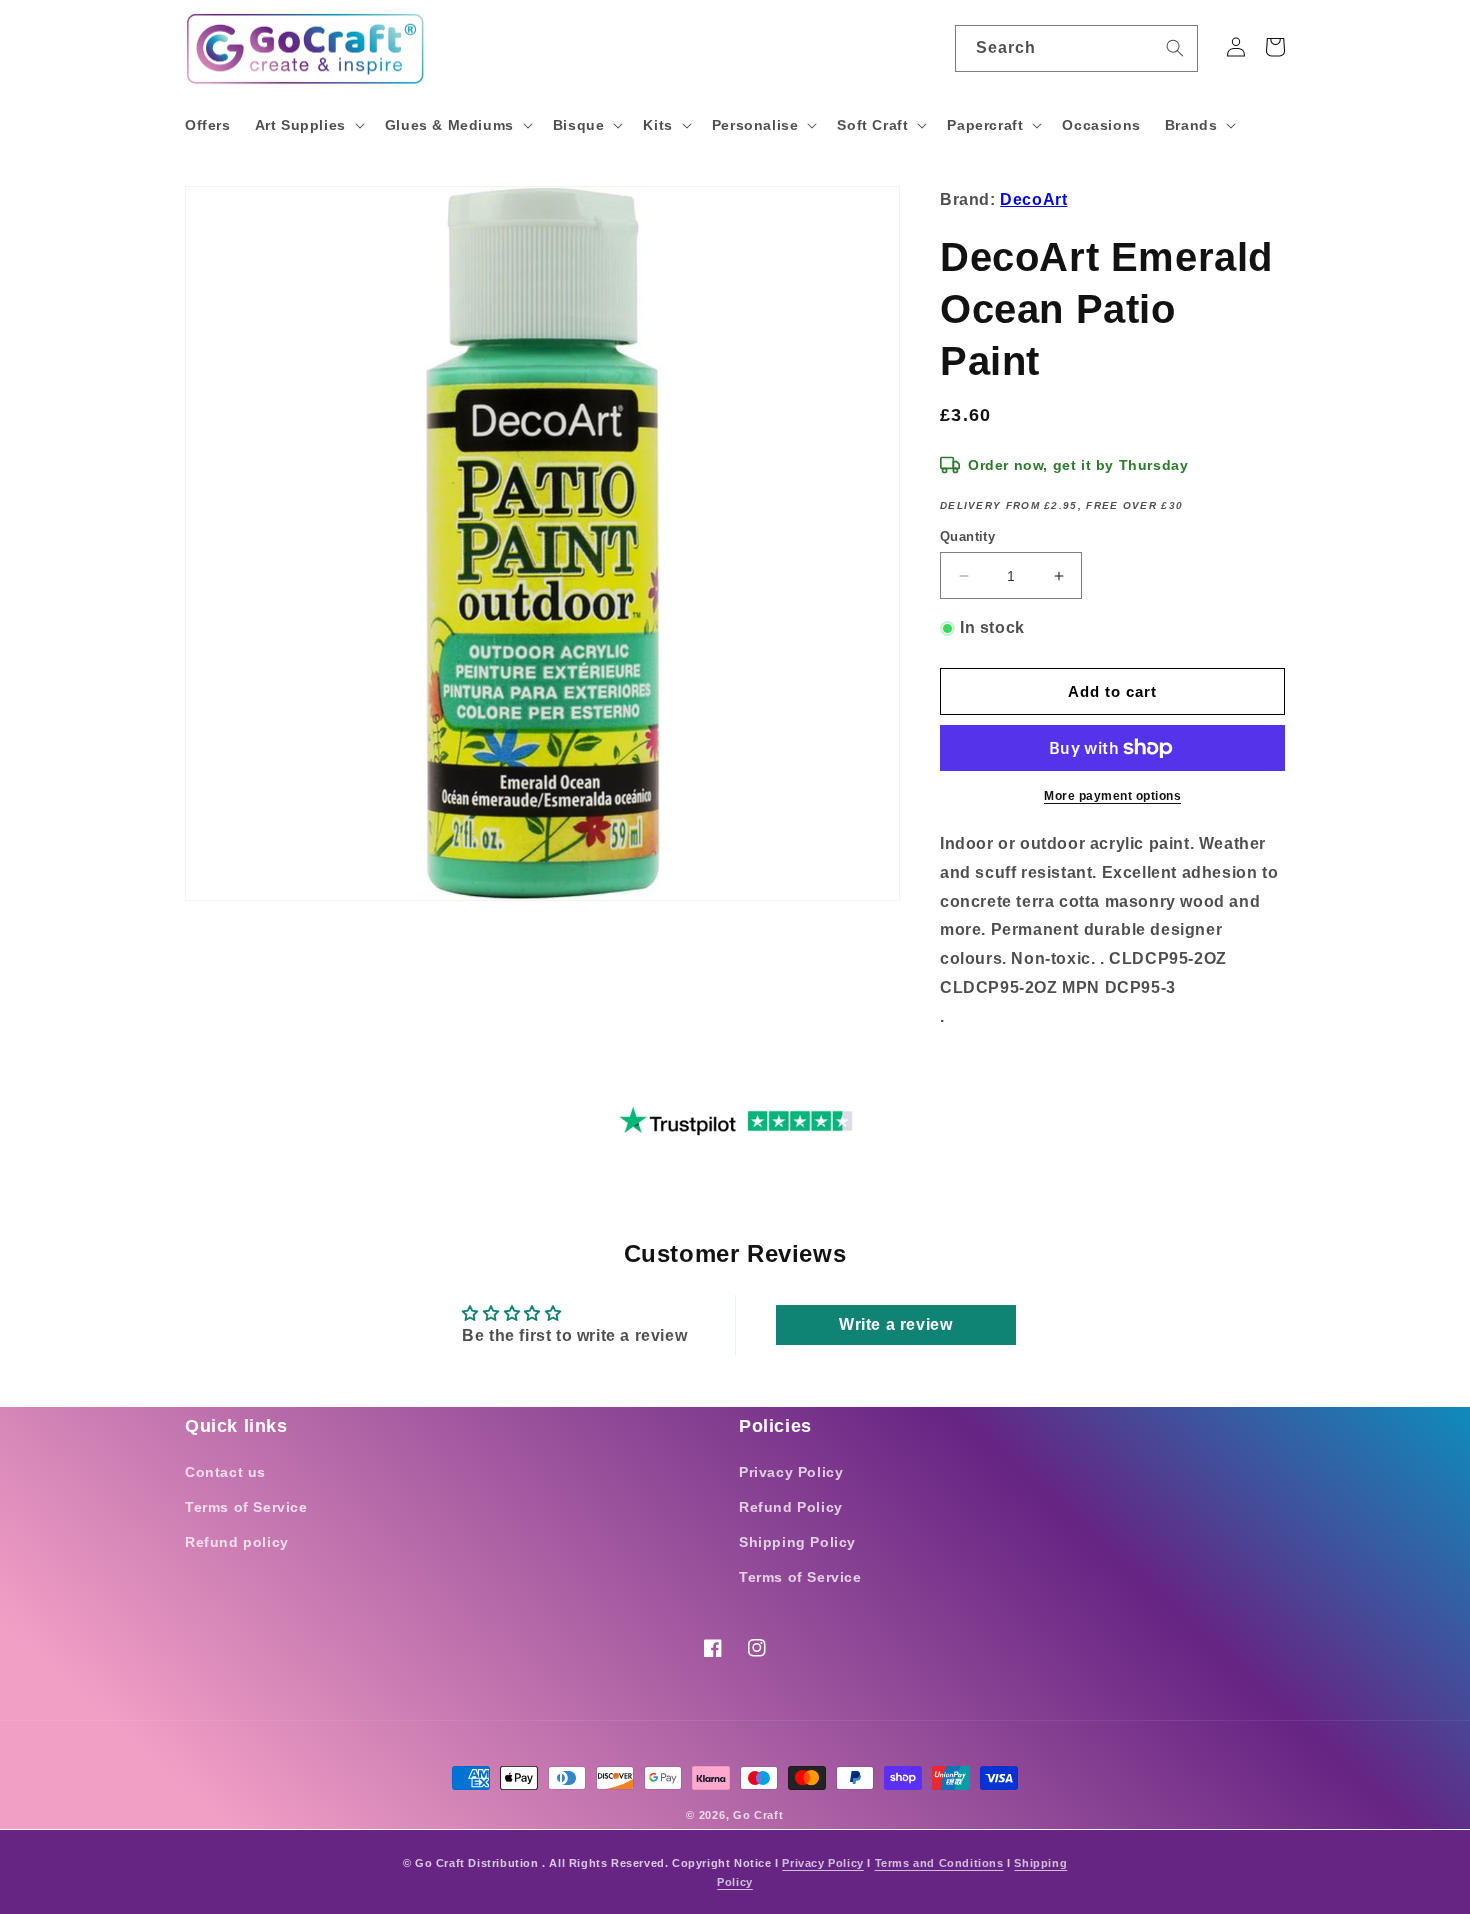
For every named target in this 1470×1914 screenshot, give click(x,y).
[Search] (1175, 48)
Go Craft (758, 1815)
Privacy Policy (791, 1472)
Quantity (967, 536)
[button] (308, 125)
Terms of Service (246, 1507)
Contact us (225, 1472)
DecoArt (1033, 199)
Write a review (895, 1324)
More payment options (1112, 796)
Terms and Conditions (939, 1863)
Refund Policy (791, 1507)
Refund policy (237, 1542)
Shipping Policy (797, 1542)
